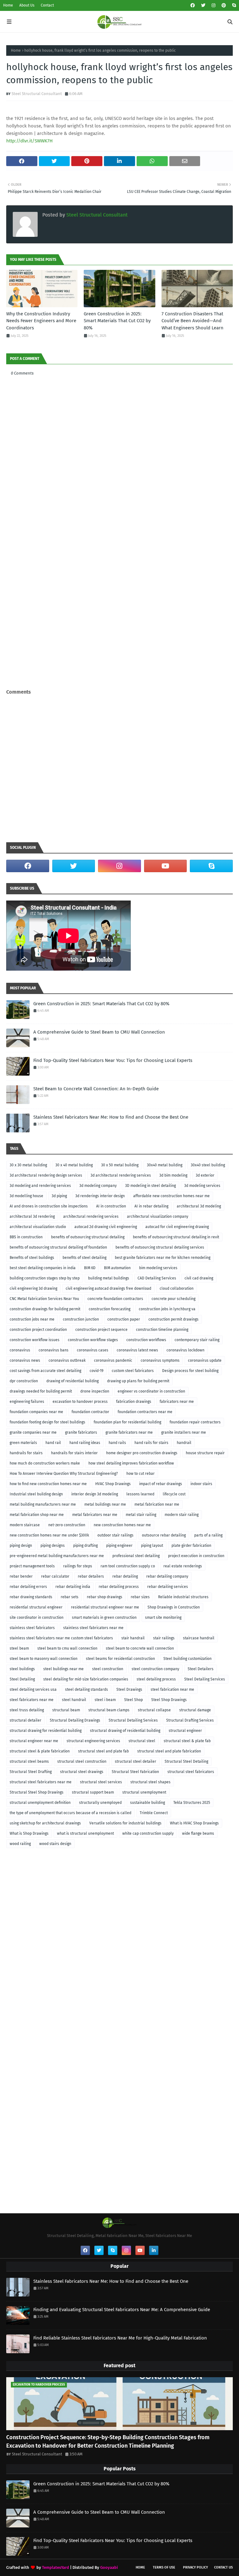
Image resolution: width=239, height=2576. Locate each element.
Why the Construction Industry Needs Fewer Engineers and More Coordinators (41, 321)
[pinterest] (224, 5)
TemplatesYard (56, 2567)
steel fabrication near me (172, 1689)
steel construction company (155, 1669)
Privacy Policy (195, 2567)
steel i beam (105, 1700)
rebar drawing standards (31, 1597)
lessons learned (140, 1494)
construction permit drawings (173, 1319)
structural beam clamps (109, 1710)
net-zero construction (67, 1525)
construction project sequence (101, 1330)
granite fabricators (81, 1432)
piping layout (152, 1546)
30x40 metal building (165, 1165)
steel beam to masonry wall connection (44, 1659)
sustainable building (148, 1803)
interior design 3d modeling (95, 1494)
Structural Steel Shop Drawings (37, 1792)
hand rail (53, 1443)
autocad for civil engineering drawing (177, 1227)
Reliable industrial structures (183, 1597)
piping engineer (119, 1546)
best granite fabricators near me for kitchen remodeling (163, 1258)
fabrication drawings (134, 1402)
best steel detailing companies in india (43, 1268)
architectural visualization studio (38, 1227)
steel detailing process (156, 1679)
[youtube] (166, 866)
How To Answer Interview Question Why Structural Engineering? (64, 1474)
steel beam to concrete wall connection (140, 1648)
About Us (27, 5)
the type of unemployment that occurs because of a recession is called (70, 1813)
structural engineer (185, 1731)
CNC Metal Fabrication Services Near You (44, 1299)
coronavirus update (205, 1360)
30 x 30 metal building (28, 1165)
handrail (184, 1443)
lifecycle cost (174, 1494)
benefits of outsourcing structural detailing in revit (176, 1237)
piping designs (53, 1546)
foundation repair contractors (195, 1422)
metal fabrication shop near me (37, 1515)
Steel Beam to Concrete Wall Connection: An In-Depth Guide (96, 1089)
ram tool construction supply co (128, 1566)
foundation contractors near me (145, 1412)
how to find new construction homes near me (48, 1484)
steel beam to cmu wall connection (67, 1648)
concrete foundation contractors (115, 1299)
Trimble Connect (154, 1813)
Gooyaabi (109, 2567)
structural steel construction (82, 1761)
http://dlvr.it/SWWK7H (29, 141)
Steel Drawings (129, 1689)
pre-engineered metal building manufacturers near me (57, 1556)
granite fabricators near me (129, 1432)
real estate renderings (183, 1566)
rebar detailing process (119, 1587)
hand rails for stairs (151, 1443)
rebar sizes (140, 1597)
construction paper (124, 1319)
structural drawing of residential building (125, 1731)
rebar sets (70, 1597)
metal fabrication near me (157, 1504)
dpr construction (24, 1381)
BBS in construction (26, 1237)
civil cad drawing (199, 1278)
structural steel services (101, 1782)
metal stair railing (141, 1515)
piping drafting (85, 1546)
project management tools (32, 1566)
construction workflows (146, 1340)
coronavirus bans (54, 1350)
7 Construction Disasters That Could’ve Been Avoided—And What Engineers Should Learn (192, 321)
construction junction (81, 1319)
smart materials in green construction (104, 1618)
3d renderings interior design (100, 1196)
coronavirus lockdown (185, 1350)
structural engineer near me (34, 1741)
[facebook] (193, 5)
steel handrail (74, 1700)
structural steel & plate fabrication (40, 1751)
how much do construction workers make (45, 1463)
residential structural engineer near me (105, 1607)
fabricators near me (177, 1402)
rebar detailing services (168, 1587)
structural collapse (154, 1710)
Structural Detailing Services (133, 1720)
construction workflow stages (93, 1340)
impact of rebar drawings (161, 1484)
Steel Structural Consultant (37, 94)
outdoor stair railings (115, 1535)
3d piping (59, 1196)
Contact (47, 5)
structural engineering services (93, 1741)
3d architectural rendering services (121, 1175)
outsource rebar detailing (164, 1535)
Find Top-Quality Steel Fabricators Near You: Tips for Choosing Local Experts (113, 1060)
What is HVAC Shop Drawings (194, 1823)
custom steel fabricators (133, 1371)
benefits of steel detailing (84, 1258)
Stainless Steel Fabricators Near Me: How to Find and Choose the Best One (111, 1117)
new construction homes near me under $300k (49, 1535)
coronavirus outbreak (67, 1360)
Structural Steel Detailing (186, 1761)
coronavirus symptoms (160, 1360)
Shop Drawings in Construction (174, 1607)
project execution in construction (196, 1556)
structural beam (66, 1710)
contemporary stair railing (197, 1340)
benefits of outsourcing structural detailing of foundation (58, 1247)
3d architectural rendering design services (46, 1175)
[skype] (233, 5)
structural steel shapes (150, 1782)
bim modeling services (158, 1268)
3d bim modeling (173, 1175)
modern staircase (25, 1525)
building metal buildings (109, 1278)
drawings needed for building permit (41, 1391)
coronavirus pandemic (113, 1360)
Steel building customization (187, 1659)
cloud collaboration (177, 1288)
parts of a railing (208, 1535)
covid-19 (96, 1371)
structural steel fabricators (191, 1772)
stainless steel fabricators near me (93, 1628)
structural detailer (26, 1720)
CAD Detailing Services (157, 1278)
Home (8, 5)
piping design (21, 1546)
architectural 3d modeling (199, 1206)
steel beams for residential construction (120, 1659)
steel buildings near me (63, 1669)
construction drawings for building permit (45, 1309)
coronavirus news (25, 1360)
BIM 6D (90, 1268)
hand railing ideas (85, 1443)
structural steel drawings (82, 1772)
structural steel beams (29, 1761)
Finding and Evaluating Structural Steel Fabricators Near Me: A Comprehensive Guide (122, 2310)
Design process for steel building (190, 1371)
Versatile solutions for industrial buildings (125, 1823)
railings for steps (78, 1566)
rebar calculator (55, 1576)
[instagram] (213, 5)
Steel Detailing (22, 1679)
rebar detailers (91, 1576)
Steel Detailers (201, 1669)
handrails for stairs (26, 1453)
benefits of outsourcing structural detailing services (160, 1247)
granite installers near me (184, 1432)
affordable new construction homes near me (171, 1196)
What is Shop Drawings (29, 1833)
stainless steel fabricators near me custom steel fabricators (61, 1638)
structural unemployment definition (40, 1803)
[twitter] (203, 5)
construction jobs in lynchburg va (167, 1309)
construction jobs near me (32, 1319)
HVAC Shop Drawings (113, 1484)
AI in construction (111, 1206)
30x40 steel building (208, 1165)
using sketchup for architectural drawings (45, 1823)
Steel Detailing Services (205, 1679)
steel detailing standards (87, 1689)
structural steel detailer (136, 1761)
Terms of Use (164, 2567)
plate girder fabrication (191, 1546)
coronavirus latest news (137, 1350)
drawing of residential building (73, 1381)
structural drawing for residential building (46, 1731)
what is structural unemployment (85, 1833)
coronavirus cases (93, 1350)
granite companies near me (33, 1432)
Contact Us (223, 2567)
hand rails (117, 1443)
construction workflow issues (35, 1340)
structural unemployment (144, 1792)
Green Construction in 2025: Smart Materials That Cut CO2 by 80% (117, 321)
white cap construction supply (148, 1833)
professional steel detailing (136, 1556)
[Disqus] (119, 607)
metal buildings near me (105, 1504)
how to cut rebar (141, 1474)
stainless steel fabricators (32, 1628)
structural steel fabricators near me (41, 1782)
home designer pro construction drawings (142, 1453)
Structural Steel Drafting (31, 1772)
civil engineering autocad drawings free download (108, 1288)
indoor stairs (201, 1484)
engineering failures (27, 1402)
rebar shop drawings (105, 1597)
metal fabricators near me (95, 1515)
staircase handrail (199, 1638)
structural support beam (93, 1792)
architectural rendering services (91, 1216)
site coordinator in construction (37, 1618)
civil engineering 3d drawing (33, 1288)
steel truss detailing (27, 1710)
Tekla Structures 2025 (192, 1803)
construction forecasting (110, 1309)
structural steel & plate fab (187, 1741)
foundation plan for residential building (127, 1422)
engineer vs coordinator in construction (151, 1391)
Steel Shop (134, 1700)
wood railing (20, 1844)
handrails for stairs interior (74, 1453)
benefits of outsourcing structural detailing (88, 1237)
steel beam (19, 1648)
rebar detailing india (73, 1587)
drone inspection (95, 1391)
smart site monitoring (163, 1618)
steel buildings (22, 1669)
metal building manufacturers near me (43, 1504)
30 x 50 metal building (120, 1165)
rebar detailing (125, 1576)
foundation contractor (90, 1412)
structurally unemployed (100, 1803)
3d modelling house (26, 1196)
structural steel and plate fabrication (169, 1751)
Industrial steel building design (36, 1494)
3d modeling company (98, 1186)
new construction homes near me (122, 1525)
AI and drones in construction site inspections (49, 1206)
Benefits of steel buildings (32, 1258)
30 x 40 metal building (74, 1165)
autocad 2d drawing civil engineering (106, 1227)
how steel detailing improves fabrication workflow (131, 1463)
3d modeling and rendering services (40, 1186)
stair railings (164, 1638)
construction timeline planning (162, 1330)
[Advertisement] (119, 768)
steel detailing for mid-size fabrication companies (86, 1679)
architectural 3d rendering (32, 1216)
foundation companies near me (36, 1412)
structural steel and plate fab (103, 1751)
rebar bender (21, 1576)
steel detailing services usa (33, 1689)
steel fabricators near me (32, 1700)
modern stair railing (182, 1515)
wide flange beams (198, 1833)
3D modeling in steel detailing (150, 1186)
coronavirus (20, 1350)
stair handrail (133, 1638)
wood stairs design (55, 1844)
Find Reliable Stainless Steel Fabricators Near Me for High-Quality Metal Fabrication (120, 2338)
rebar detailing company (167, 1576)
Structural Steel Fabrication (135, 1772)
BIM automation (117, 1268)
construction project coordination (38, 1330)
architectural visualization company (158, 1216)
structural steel (142, 1741)
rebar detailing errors (28, 1587)
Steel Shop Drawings (169, 1700)
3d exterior (205, 1175)
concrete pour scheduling (173, 1299)
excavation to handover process (80, 1402)
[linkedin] (154, 2250)
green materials (23, 1443)
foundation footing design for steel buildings (47, 1422)
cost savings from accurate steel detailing (45, 1371)
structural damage (195, 1710)
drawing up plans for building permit (138, 1381)
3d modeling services (202, 1186)
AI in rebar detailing (151, 1206)
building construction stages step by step (45, 1278)
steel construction (108, 1669)
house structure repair (205, 1453)
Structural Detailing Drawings (75, 1720)
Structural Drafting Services (190, 1720)
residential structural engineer (36, 1607)
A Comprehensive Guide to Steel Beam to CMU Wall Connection (99, 1032)
